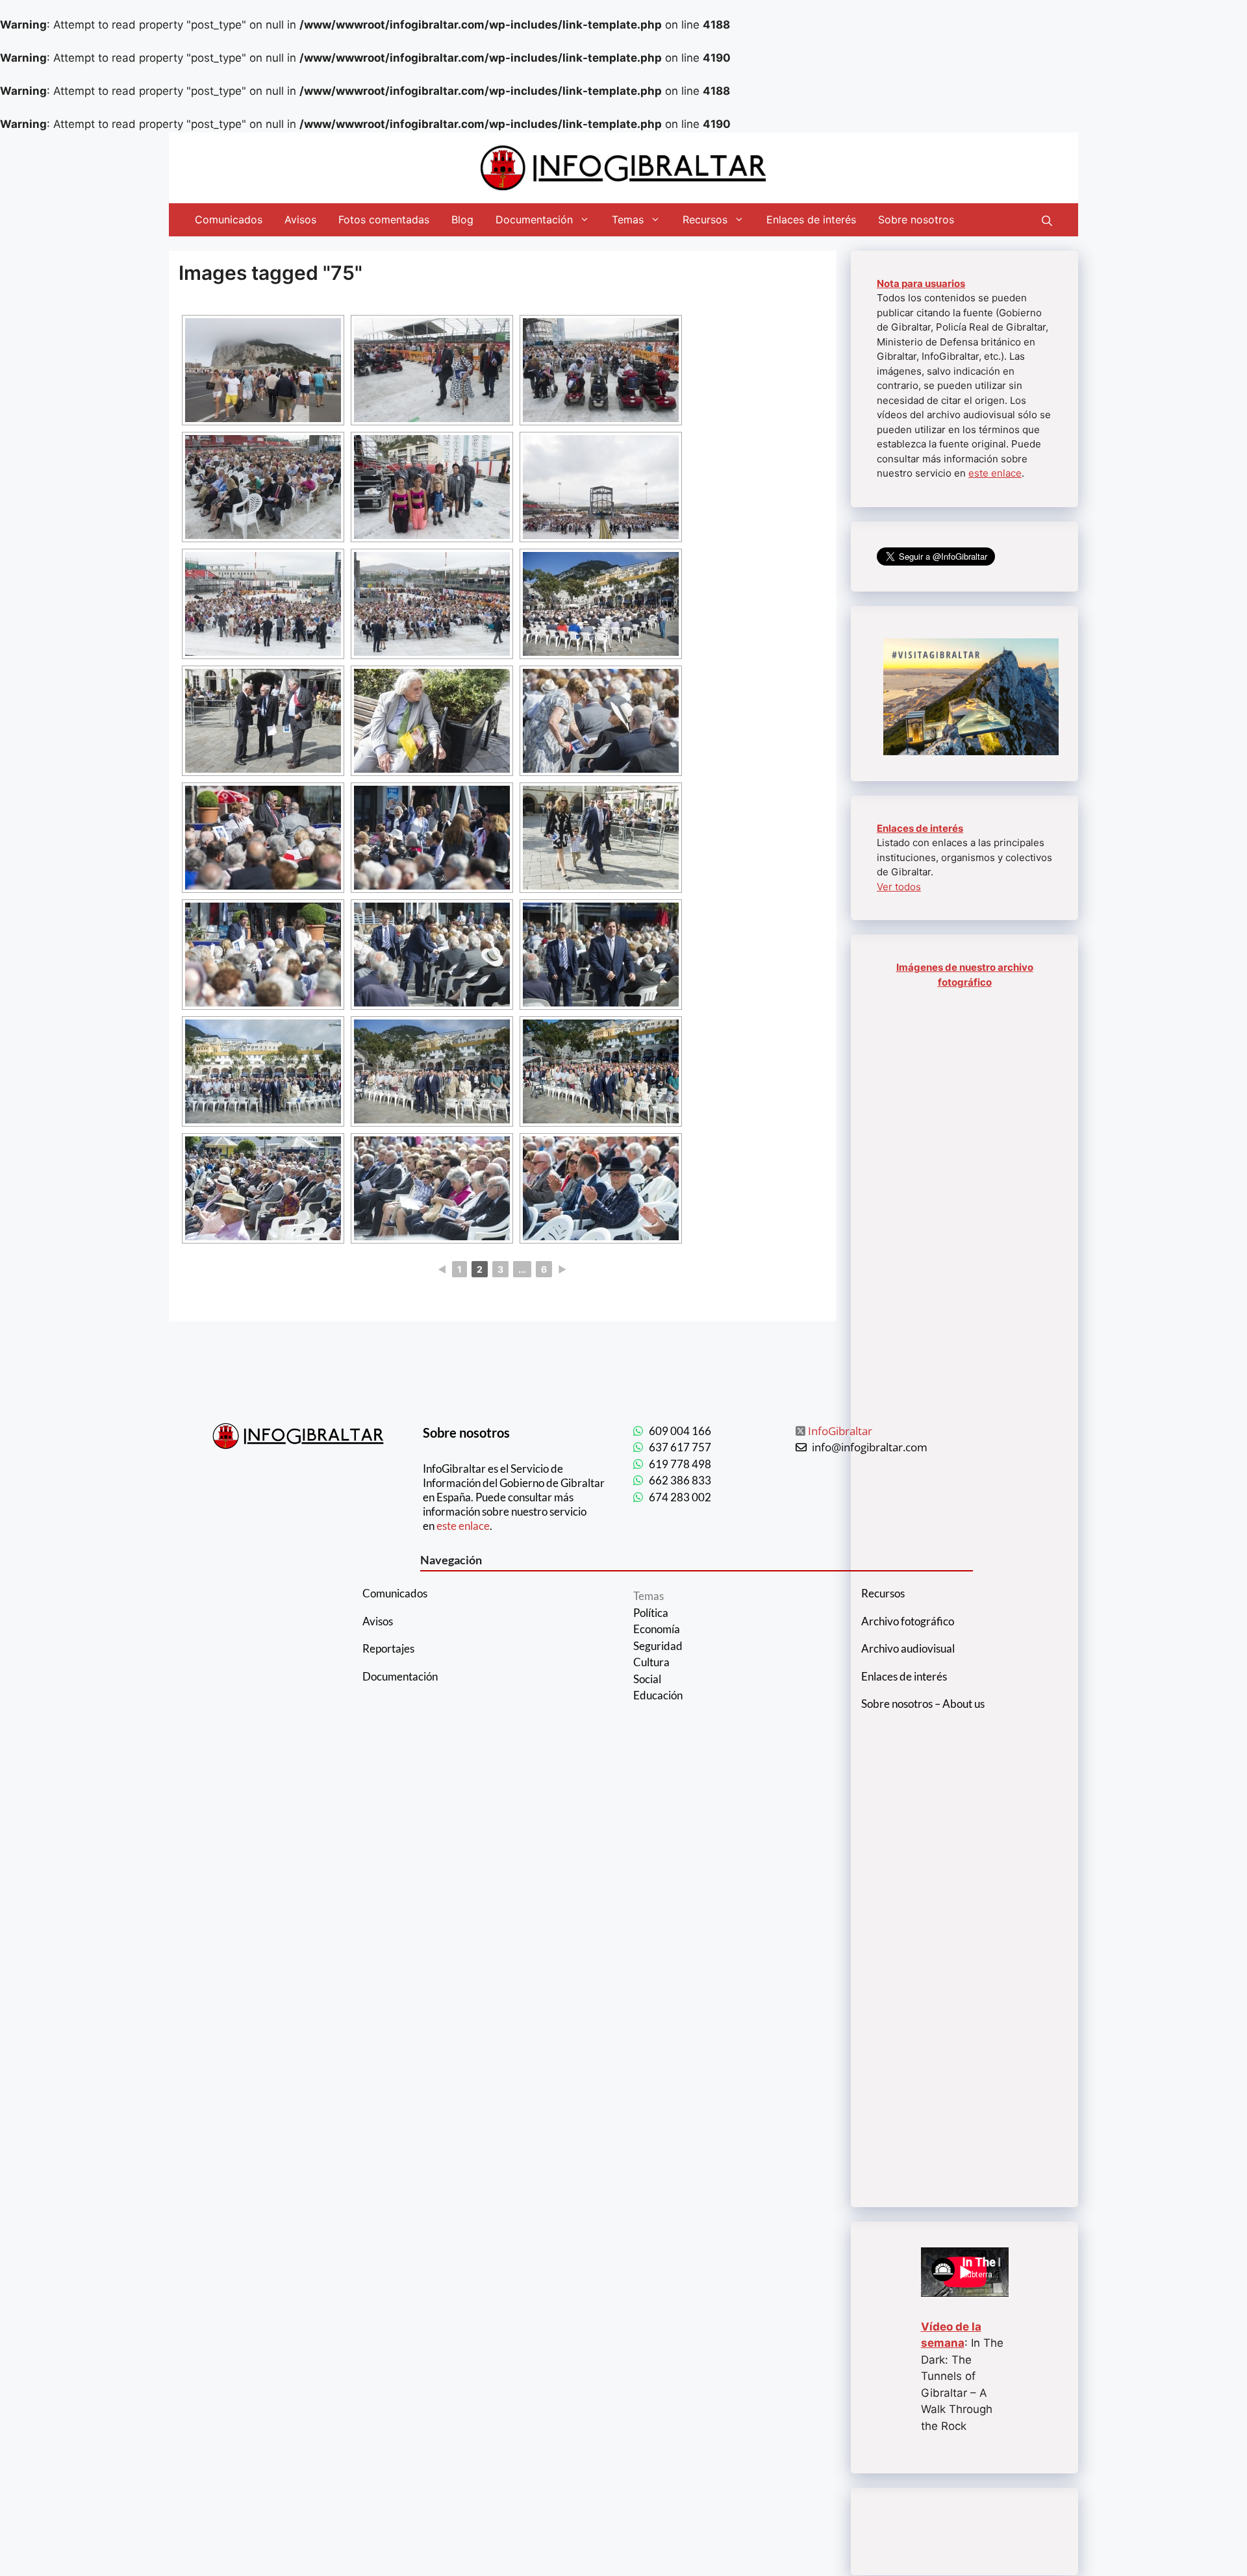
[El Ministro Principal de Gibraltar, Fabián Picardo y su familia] (601, 838)
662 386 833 (680, 1480)
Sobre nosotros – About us (923, 1704)
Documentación (534, 219)
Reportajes (388, 1648)
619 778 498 (680, 1464)
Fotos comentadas (384, 219)
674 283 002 (680, 1497)
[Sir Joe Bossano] (263, 721)
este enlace (995, 473)
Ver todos (899, 887)
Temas (628, 219)
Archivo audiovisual (908, 1648)
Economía (657, 1629)
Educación (658, 1695)
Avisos (300, 219)
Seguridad (658, 1646)
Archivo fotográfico (908, 1621)
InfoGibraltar (840, 1431)
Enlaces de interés (811, 219)
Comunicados (229, 219)
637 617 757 (680, 1447)
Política (651, 1613)
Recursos (705, 219)
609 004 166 (680, 1431)
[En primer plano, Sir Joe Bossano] (432, 1188)
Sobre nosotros (916, 219)
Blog (462, 219)
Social (647, 1679)
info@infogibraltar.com (870, 1447)
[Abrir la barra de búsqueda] (1047, 219)
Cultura (651, 1662)
